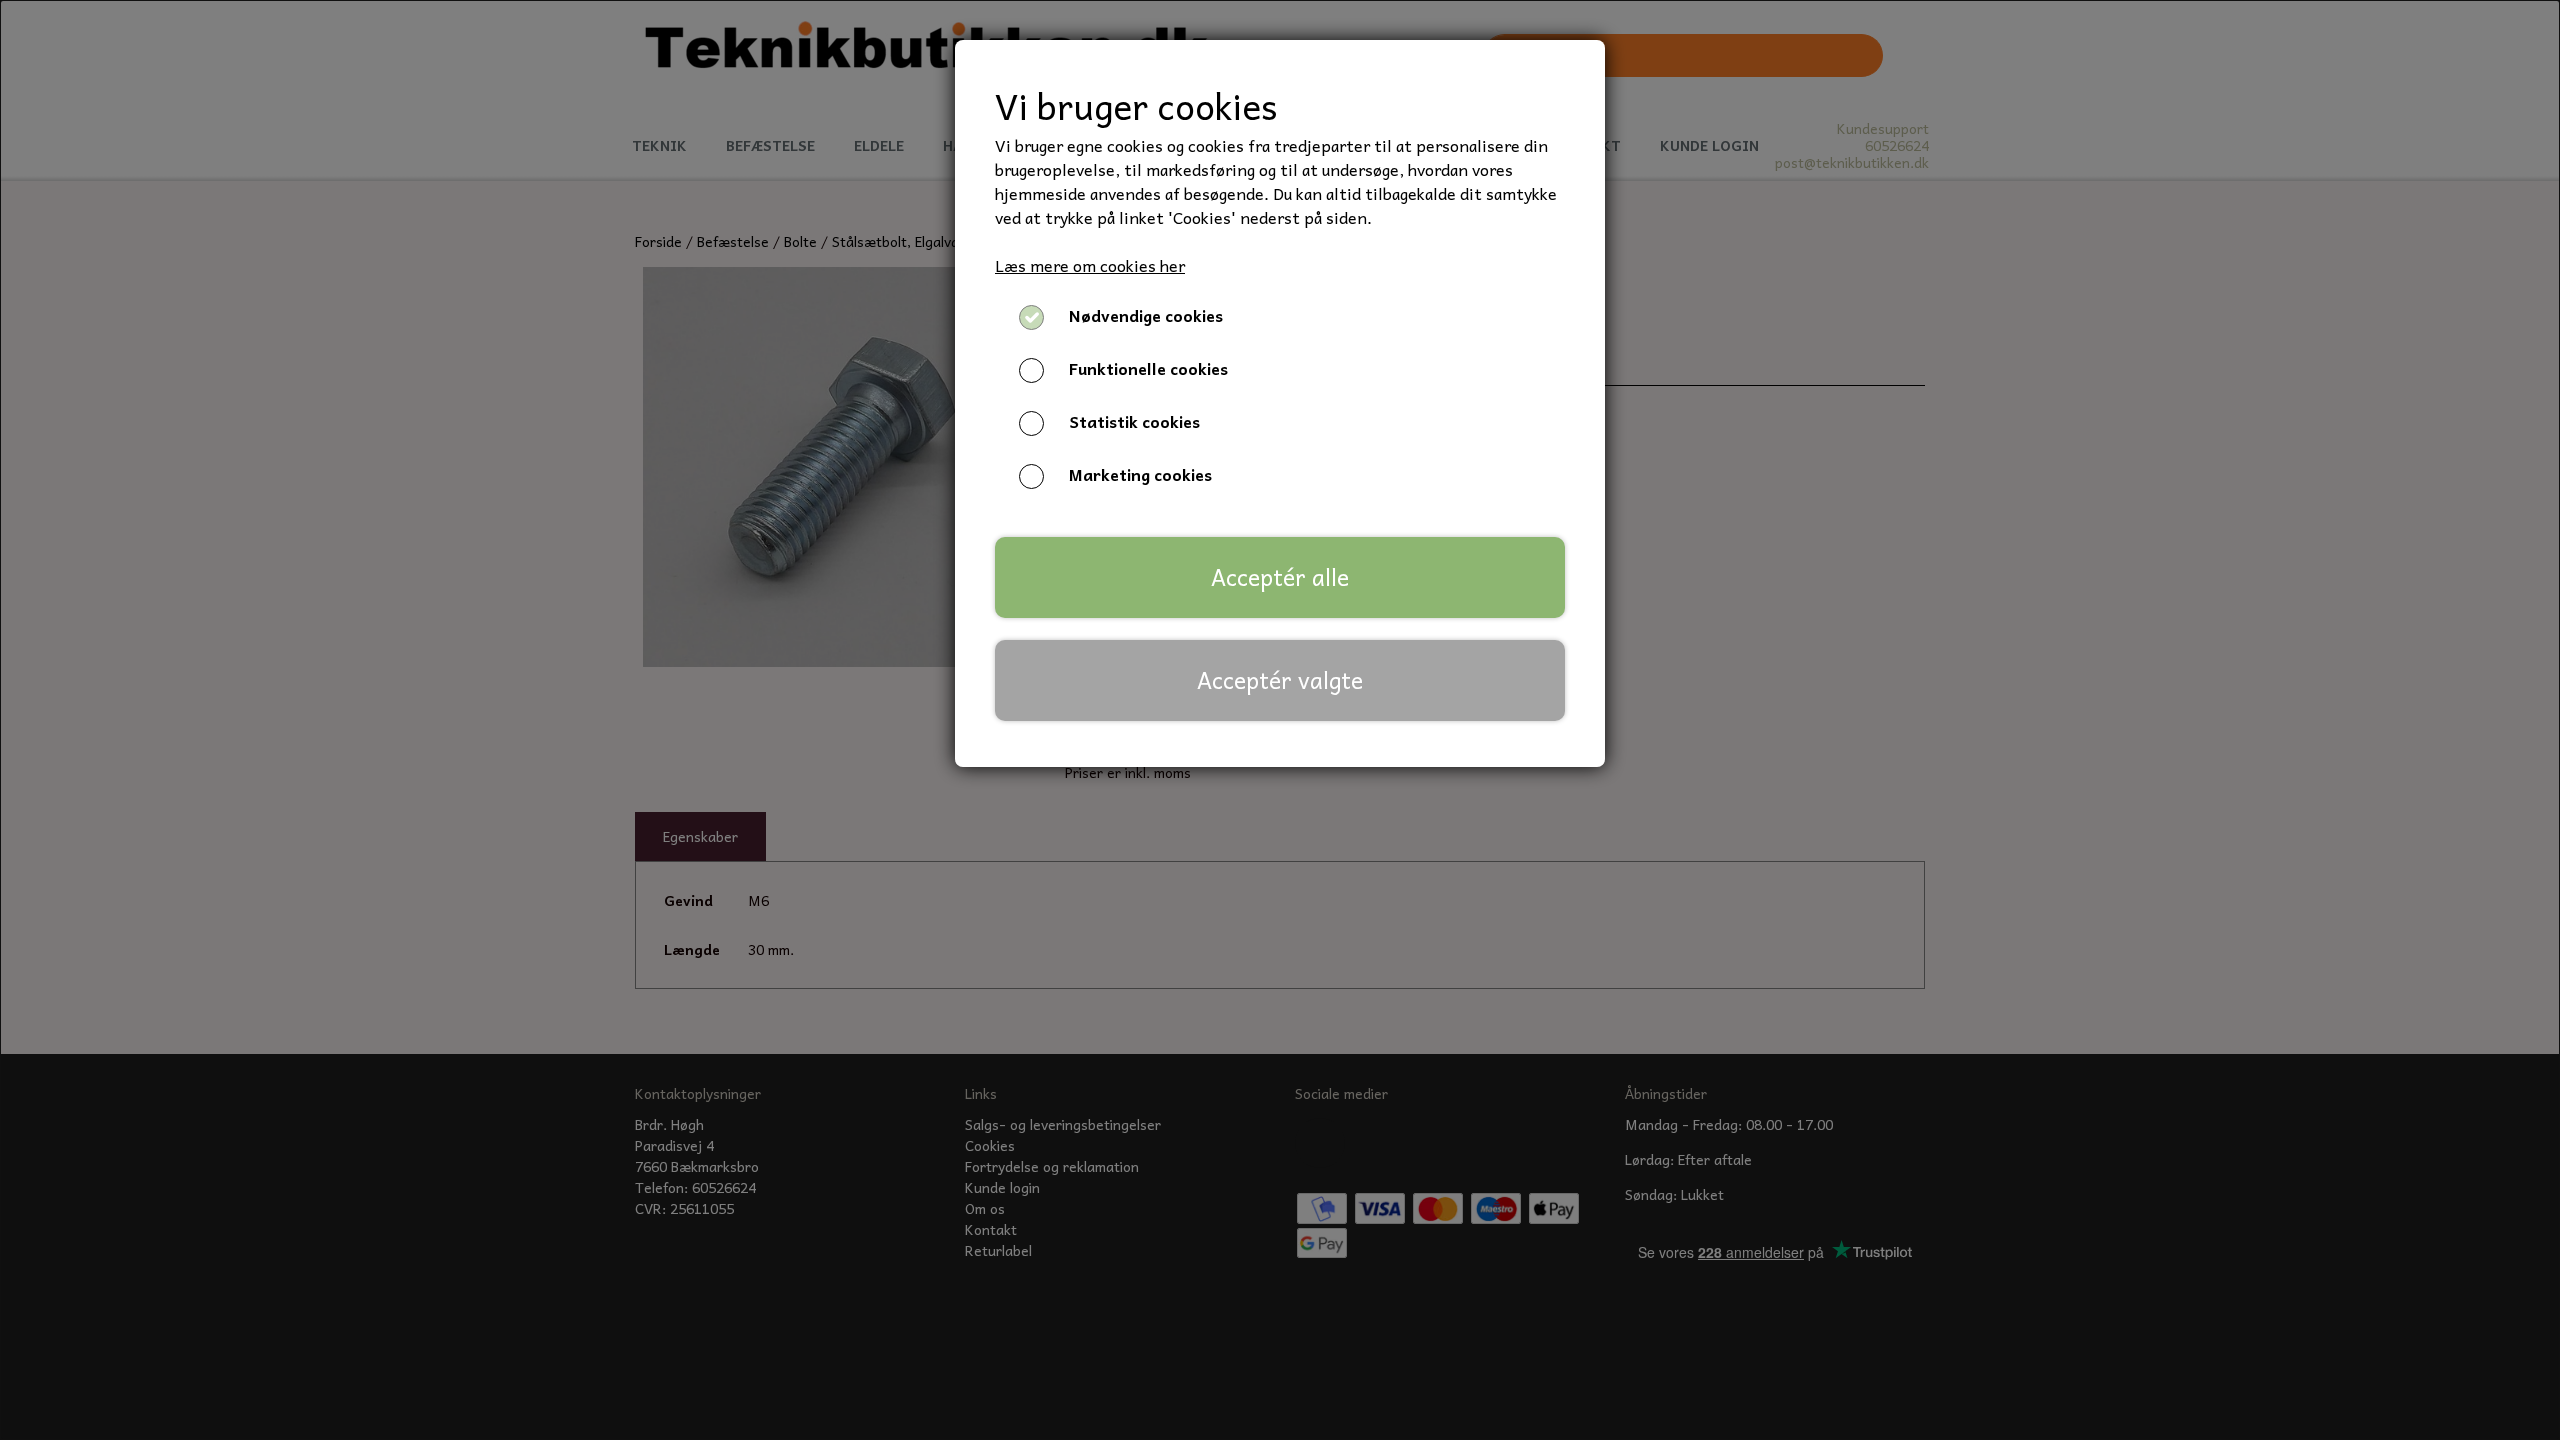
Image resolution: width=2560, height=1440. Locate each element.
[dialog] (1280, 720)
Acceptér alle (1280, 577)
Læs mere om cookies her (1090, 265)
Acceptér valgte (1280, 680)
